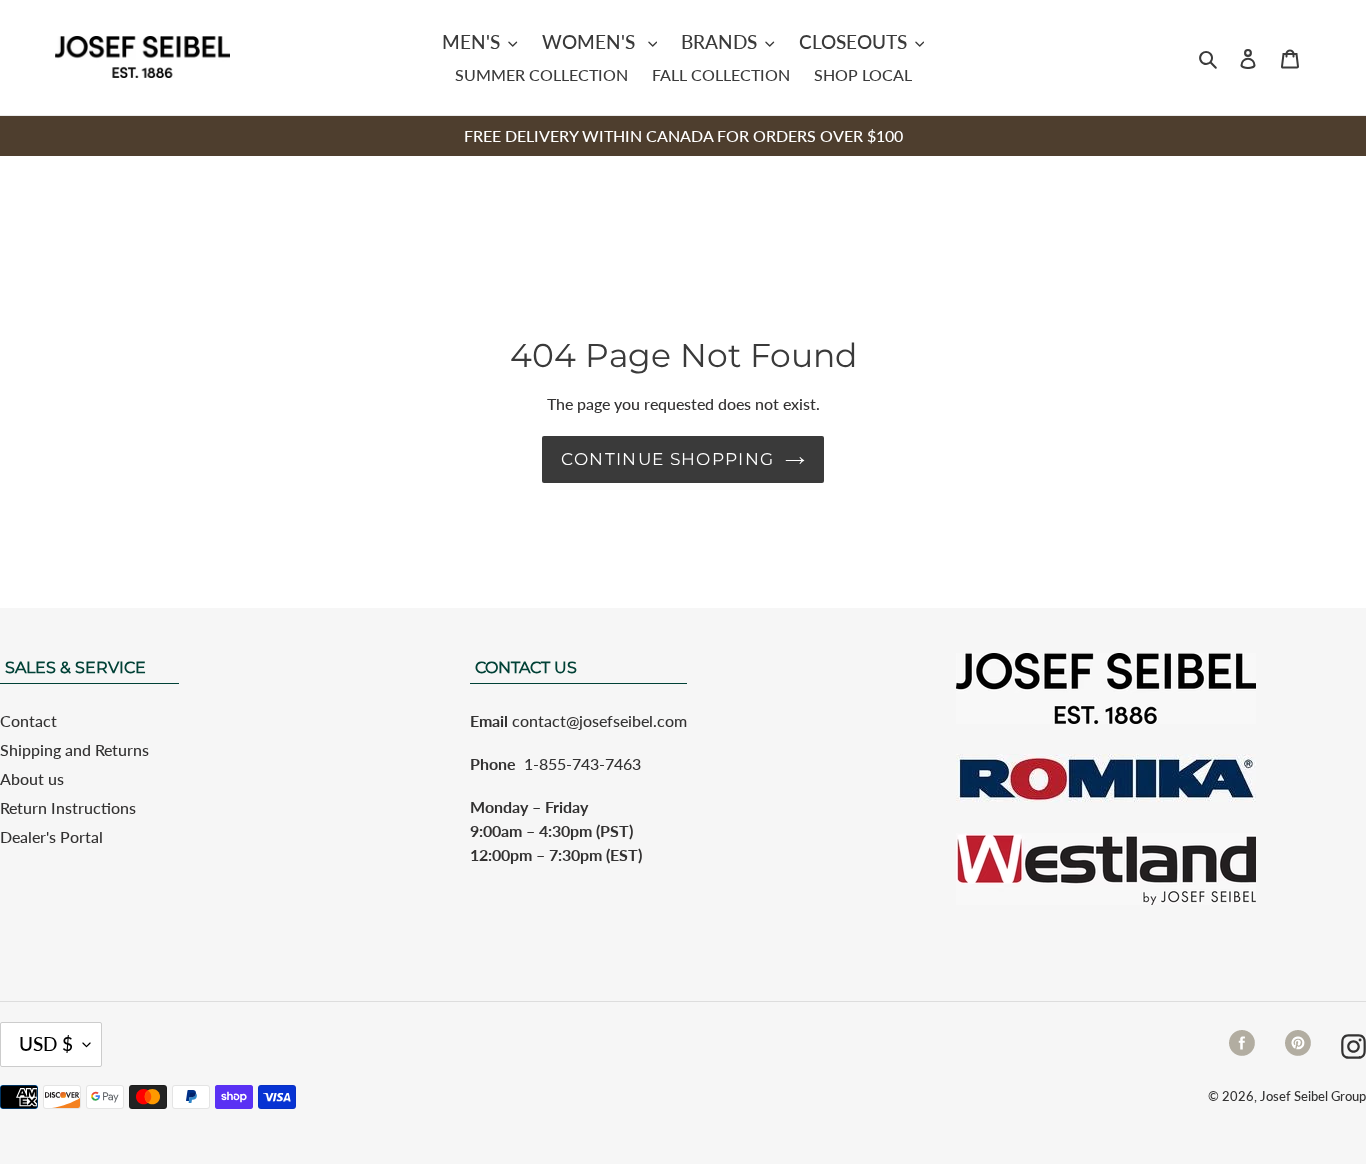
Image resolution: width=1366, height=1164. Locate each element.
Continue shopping (667, 459)
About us (32, 778)
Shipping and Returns (74, 749)
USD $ (46, 1043)
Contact (28, 720)
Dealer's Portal (51, 836)
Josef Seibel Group (1313, 1096)
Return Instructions (68, 807)
